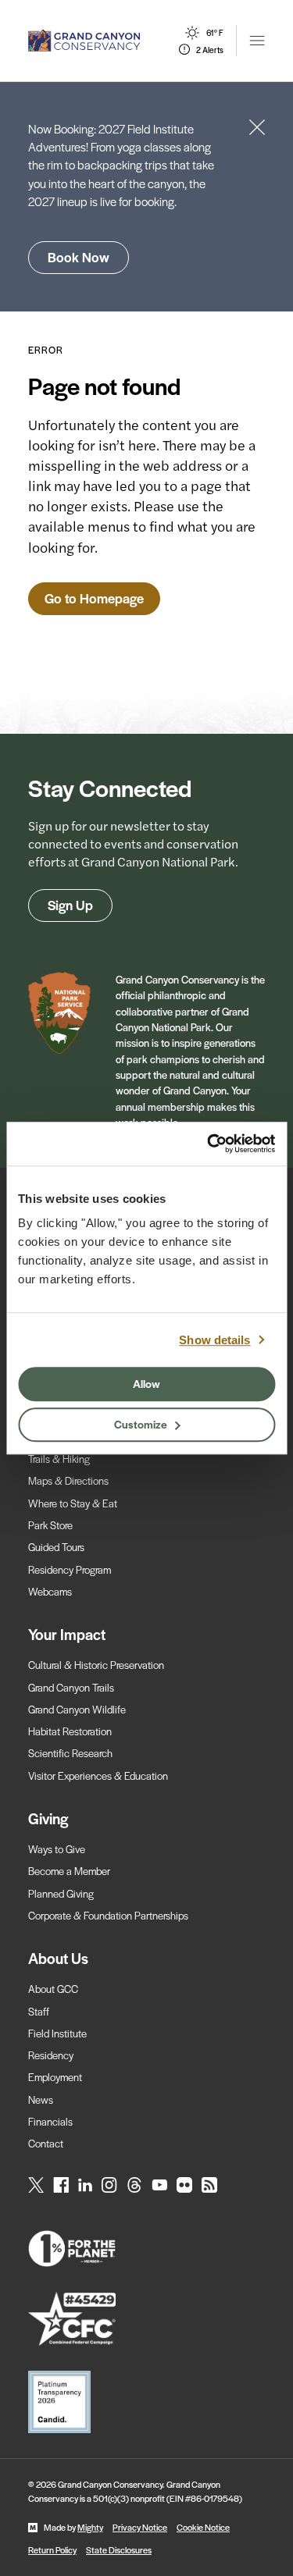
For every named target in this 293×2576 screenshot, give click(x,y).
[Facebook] (61, 2185)
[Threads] (134, 2185)
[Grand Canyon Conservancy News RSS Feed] (209, 2185)
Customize (141, 1424)
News (41, 2099)
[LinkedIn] (85, 2185)
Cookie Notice (203, 2527)
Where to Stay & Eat (73, 1503)
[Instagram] (109, 2185)
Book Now (79, 257)
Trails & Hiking (59, 1459)
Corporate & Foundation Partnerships (108, 1915)
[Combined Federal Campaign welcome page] (146, 2319)
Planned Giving (61, 1893)
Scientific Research (70, 1753)
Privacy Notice (140, 2527)
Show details (214, 1340)
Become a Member (69, 1871)
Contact (46, 2143)
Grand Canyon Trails (71, 1687)
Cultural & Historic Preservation (96, 1665)
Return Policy (52, 2549)
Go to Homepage (94, 598)
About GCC (53, 1989)
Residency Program (70, 1569)
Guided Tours (56, 1547)
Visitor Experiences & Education (98, 1775)
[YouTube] (159, 2185)
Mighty (90, 2527)
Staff (39, 2011)
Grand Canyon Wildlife (77, 1709)
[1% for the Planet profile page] (146, 2249)
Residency (51, 2055)
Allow (146, 1383)
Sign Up (70, 905)
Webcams (50, 1591)
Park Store (50, 1525)
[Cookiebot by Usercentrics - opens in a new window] (209, 1144)
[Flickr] (184, 2185)
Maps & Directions (68, 1480)
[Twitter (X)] (36, 2185)
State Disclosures (119, 2549)
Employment (55, 2077)
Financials (50, 2121)
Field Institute (57, 2033)
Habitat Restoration (70, 1731)
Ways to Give (57, 1849)
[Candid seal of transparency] (146, 2402)
